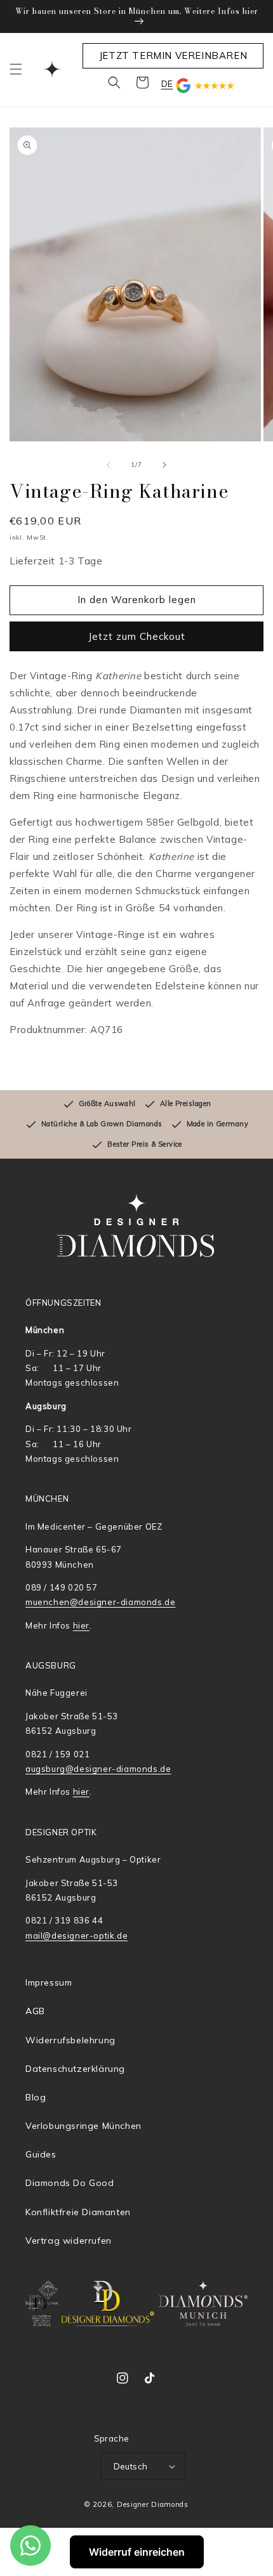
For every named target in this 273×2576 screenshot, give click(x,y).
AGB (35, 2011)
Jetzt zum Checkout (137, 636)
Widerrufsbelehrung (70, 2040)
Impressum (49, 1982)
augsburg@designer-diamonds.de (98, 1769)
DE (167, 84)
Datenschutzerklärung (75, 2069)
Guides (41, 2154)
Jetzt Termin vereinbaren (173, 55)
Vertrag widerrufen (69, 2241)
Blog (36, 2097)
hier (81, 1625)
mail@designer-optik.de (77, 1935)
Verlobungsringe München (83, 2126)
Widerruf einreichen (137, 2552)
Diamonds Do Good (70, 2183)
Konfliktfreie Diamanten (78, 2212)
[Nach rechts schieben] (164, 465)
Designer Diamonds (153, 2504)
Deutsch (131, 2466)
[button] (16, 69)
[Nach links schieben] (109, 465)
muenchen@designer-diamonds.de (100, 1602)
